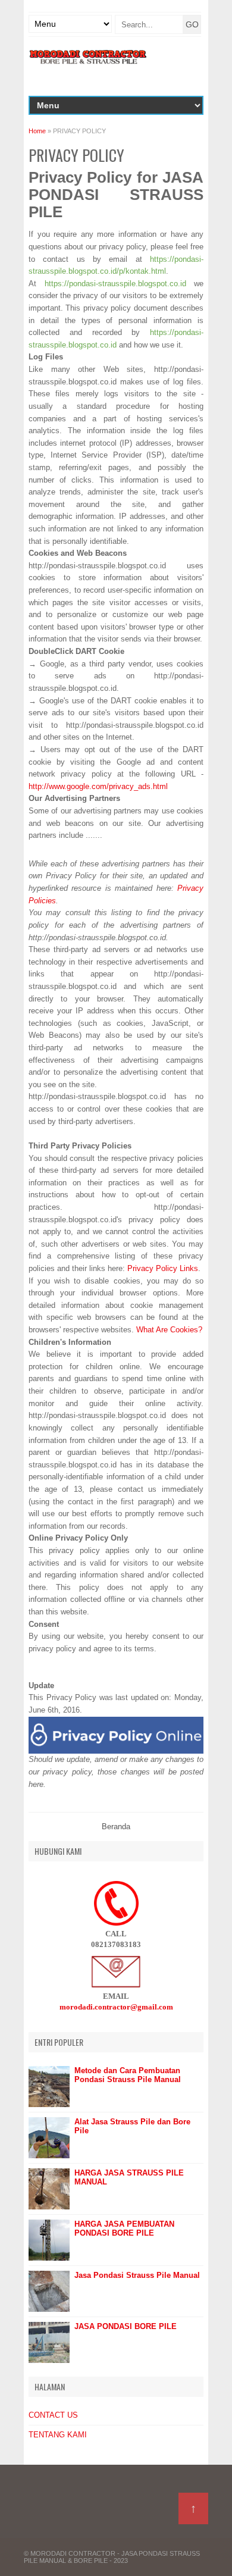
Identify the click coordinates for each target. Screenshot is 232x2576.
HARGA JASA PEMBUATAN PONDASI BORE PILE (124, 2228)
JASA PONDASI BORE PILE (126, 2326)
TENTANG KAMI (58, 2435)
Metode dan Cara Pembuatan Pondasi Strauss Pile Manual (128, 2075)
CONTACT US (53, 2415)
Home (37, 131)
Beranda (116, 1827)
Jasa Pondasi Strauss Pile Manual (137, 2275)
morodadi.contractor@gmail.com (116, 2007)
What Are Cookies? (169, 1330)
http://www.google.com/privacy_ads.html (98, 786)
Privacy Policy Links (163, 1268)
